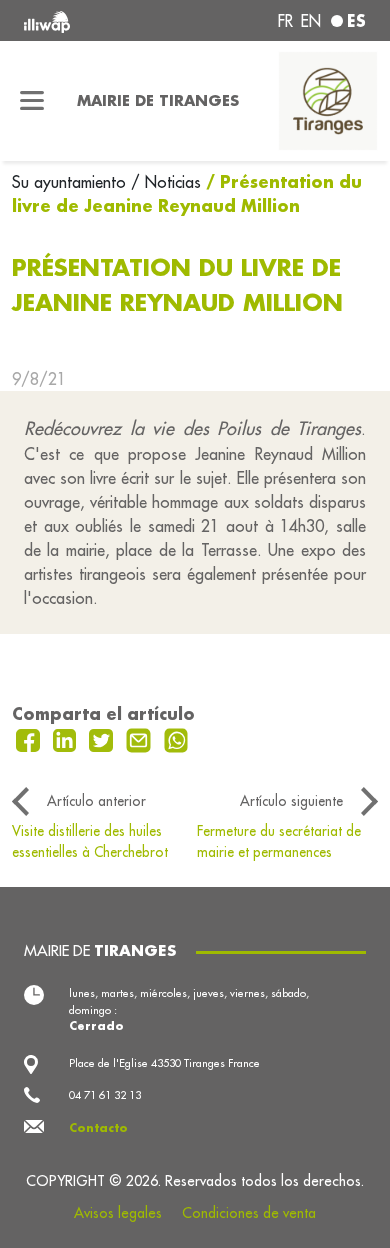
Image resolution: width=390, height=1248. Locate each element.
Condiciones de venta (249, 1213)
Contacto (98, 1128)
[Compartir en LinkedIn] (67, 738)
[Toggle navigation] (32, 101)
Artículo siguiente (291, 801)
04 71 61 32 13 (105, 1095)
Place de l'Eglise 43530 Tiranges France (164, 1063)
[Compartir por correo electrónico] (141, 738)
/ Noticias (166, 182)
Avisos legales (118, 1213)
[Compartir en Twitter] (103, 738)
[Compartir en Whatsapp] (176, 738)
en (311, 21)
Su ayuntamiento (71, 182)
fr (285, 21)
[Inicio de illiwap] (88, 20)
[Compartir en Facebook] (30, 738)
